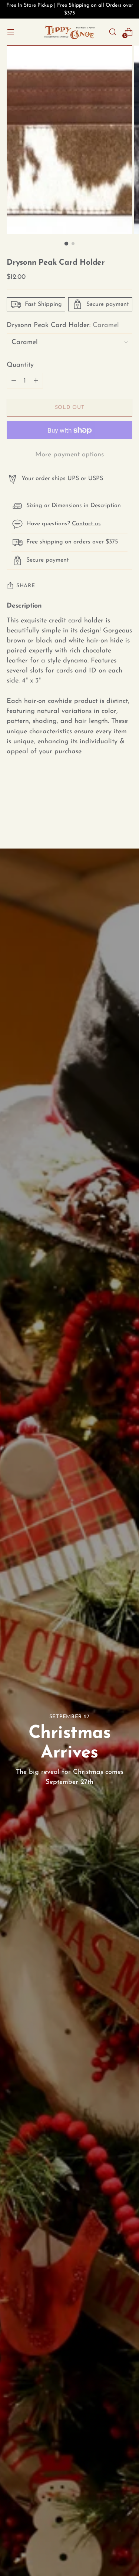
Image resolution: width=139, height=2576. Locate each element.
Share (26, 586)
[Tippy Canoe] (70, 32)
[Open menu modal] (11, 32)
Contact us (86, 524)
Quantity (20, 365)
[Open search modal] (112, 32)
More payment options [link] (69, 455)
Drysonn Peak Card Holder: (63, 325)
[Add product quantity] (14, 381)
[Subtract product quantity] (36, 381)
